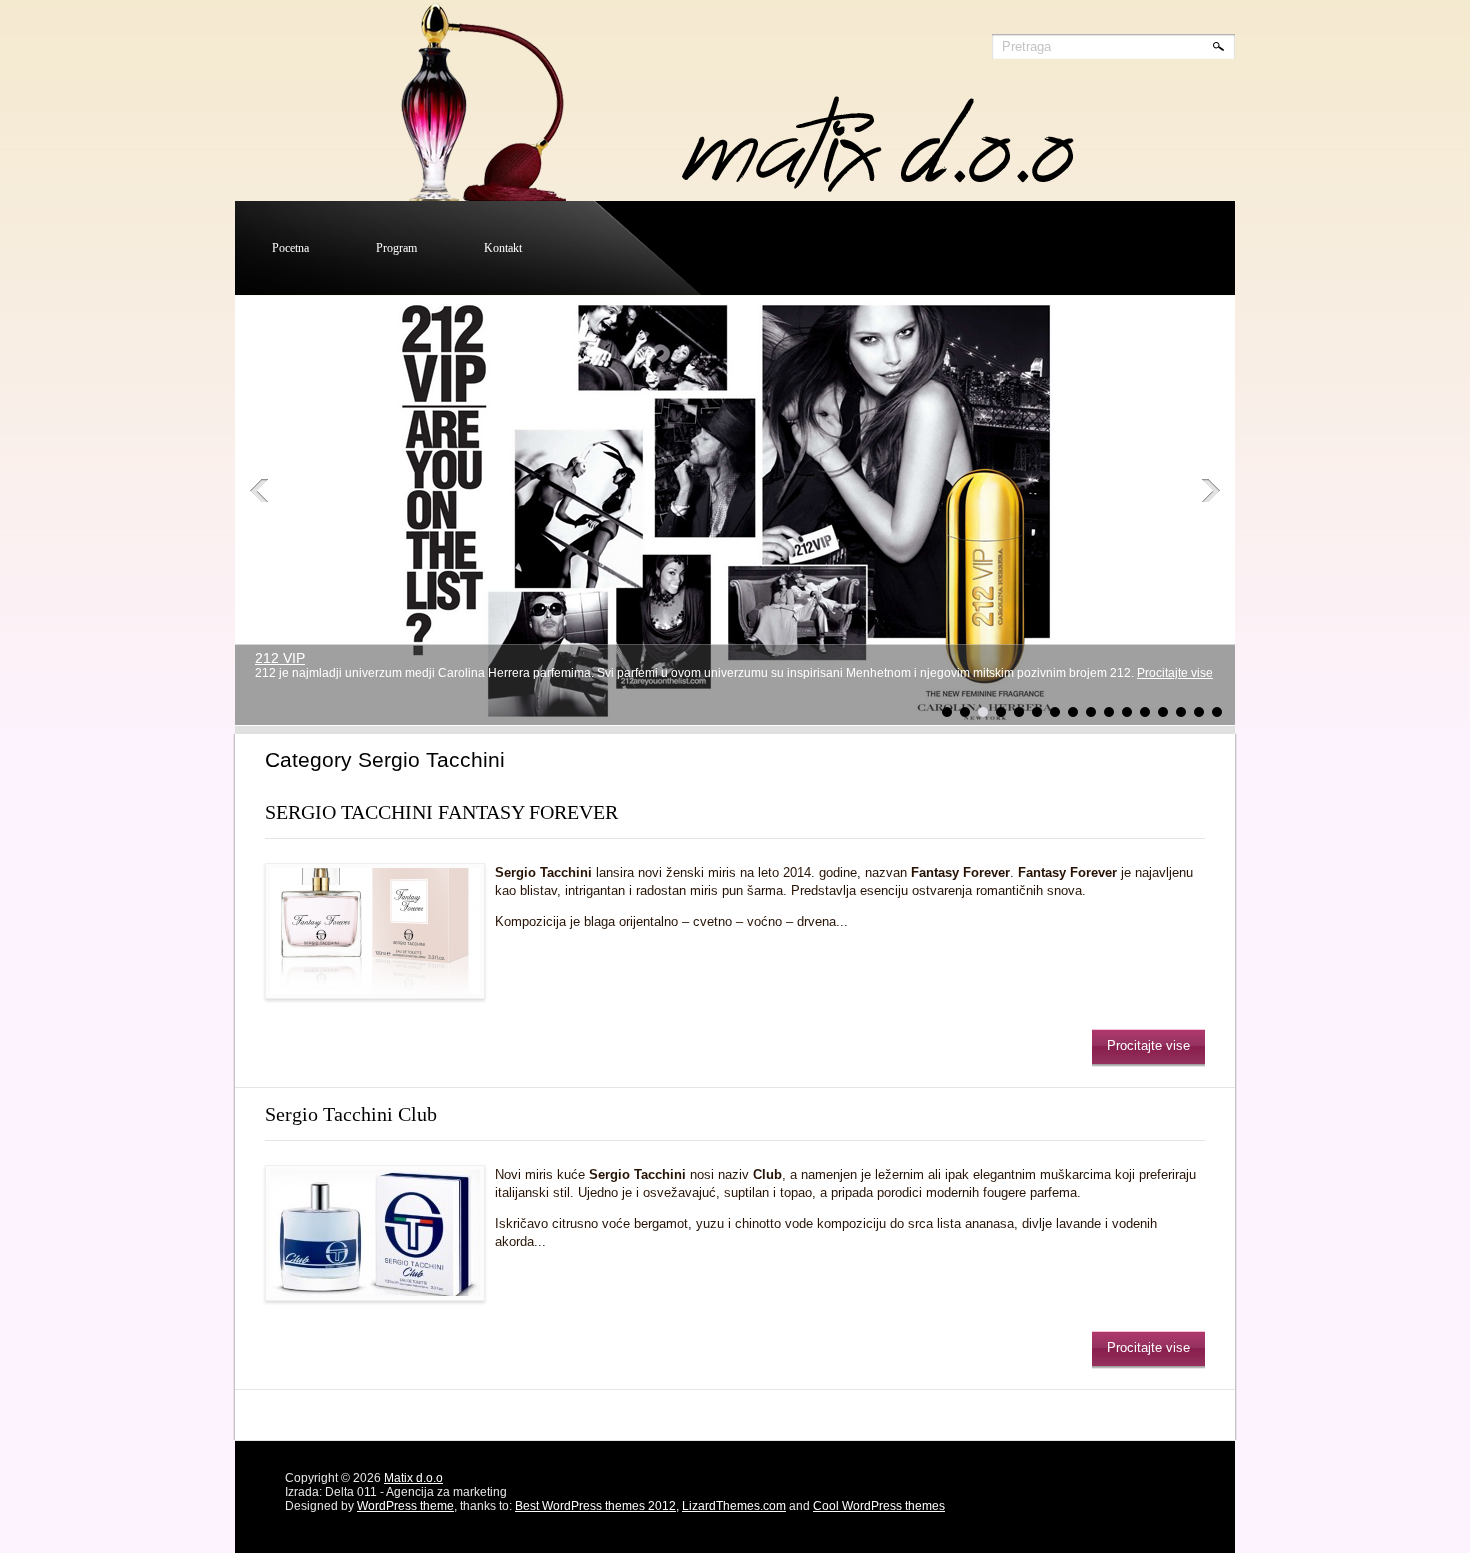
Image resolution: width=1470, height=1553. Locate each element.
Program (396, 248)
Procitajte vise (1175, 673)
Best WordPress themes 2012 (595, 1506)
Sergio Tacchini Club (351, 1114)
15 (1199, 712)
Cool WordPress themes (879, 1506)
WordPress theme (405, 1506)
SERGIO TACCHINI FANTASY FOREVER (441, 812)
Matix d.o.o (413, 1478)
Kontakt (503, 248)
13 (1163, 712)
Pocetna (290, 248)
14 (1181, 712)
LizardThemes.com (734, 1506)
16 (1217, 712)
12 (1145, 712)
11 (1127, 712)
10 (1109, 712)
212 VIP (280, 658)
